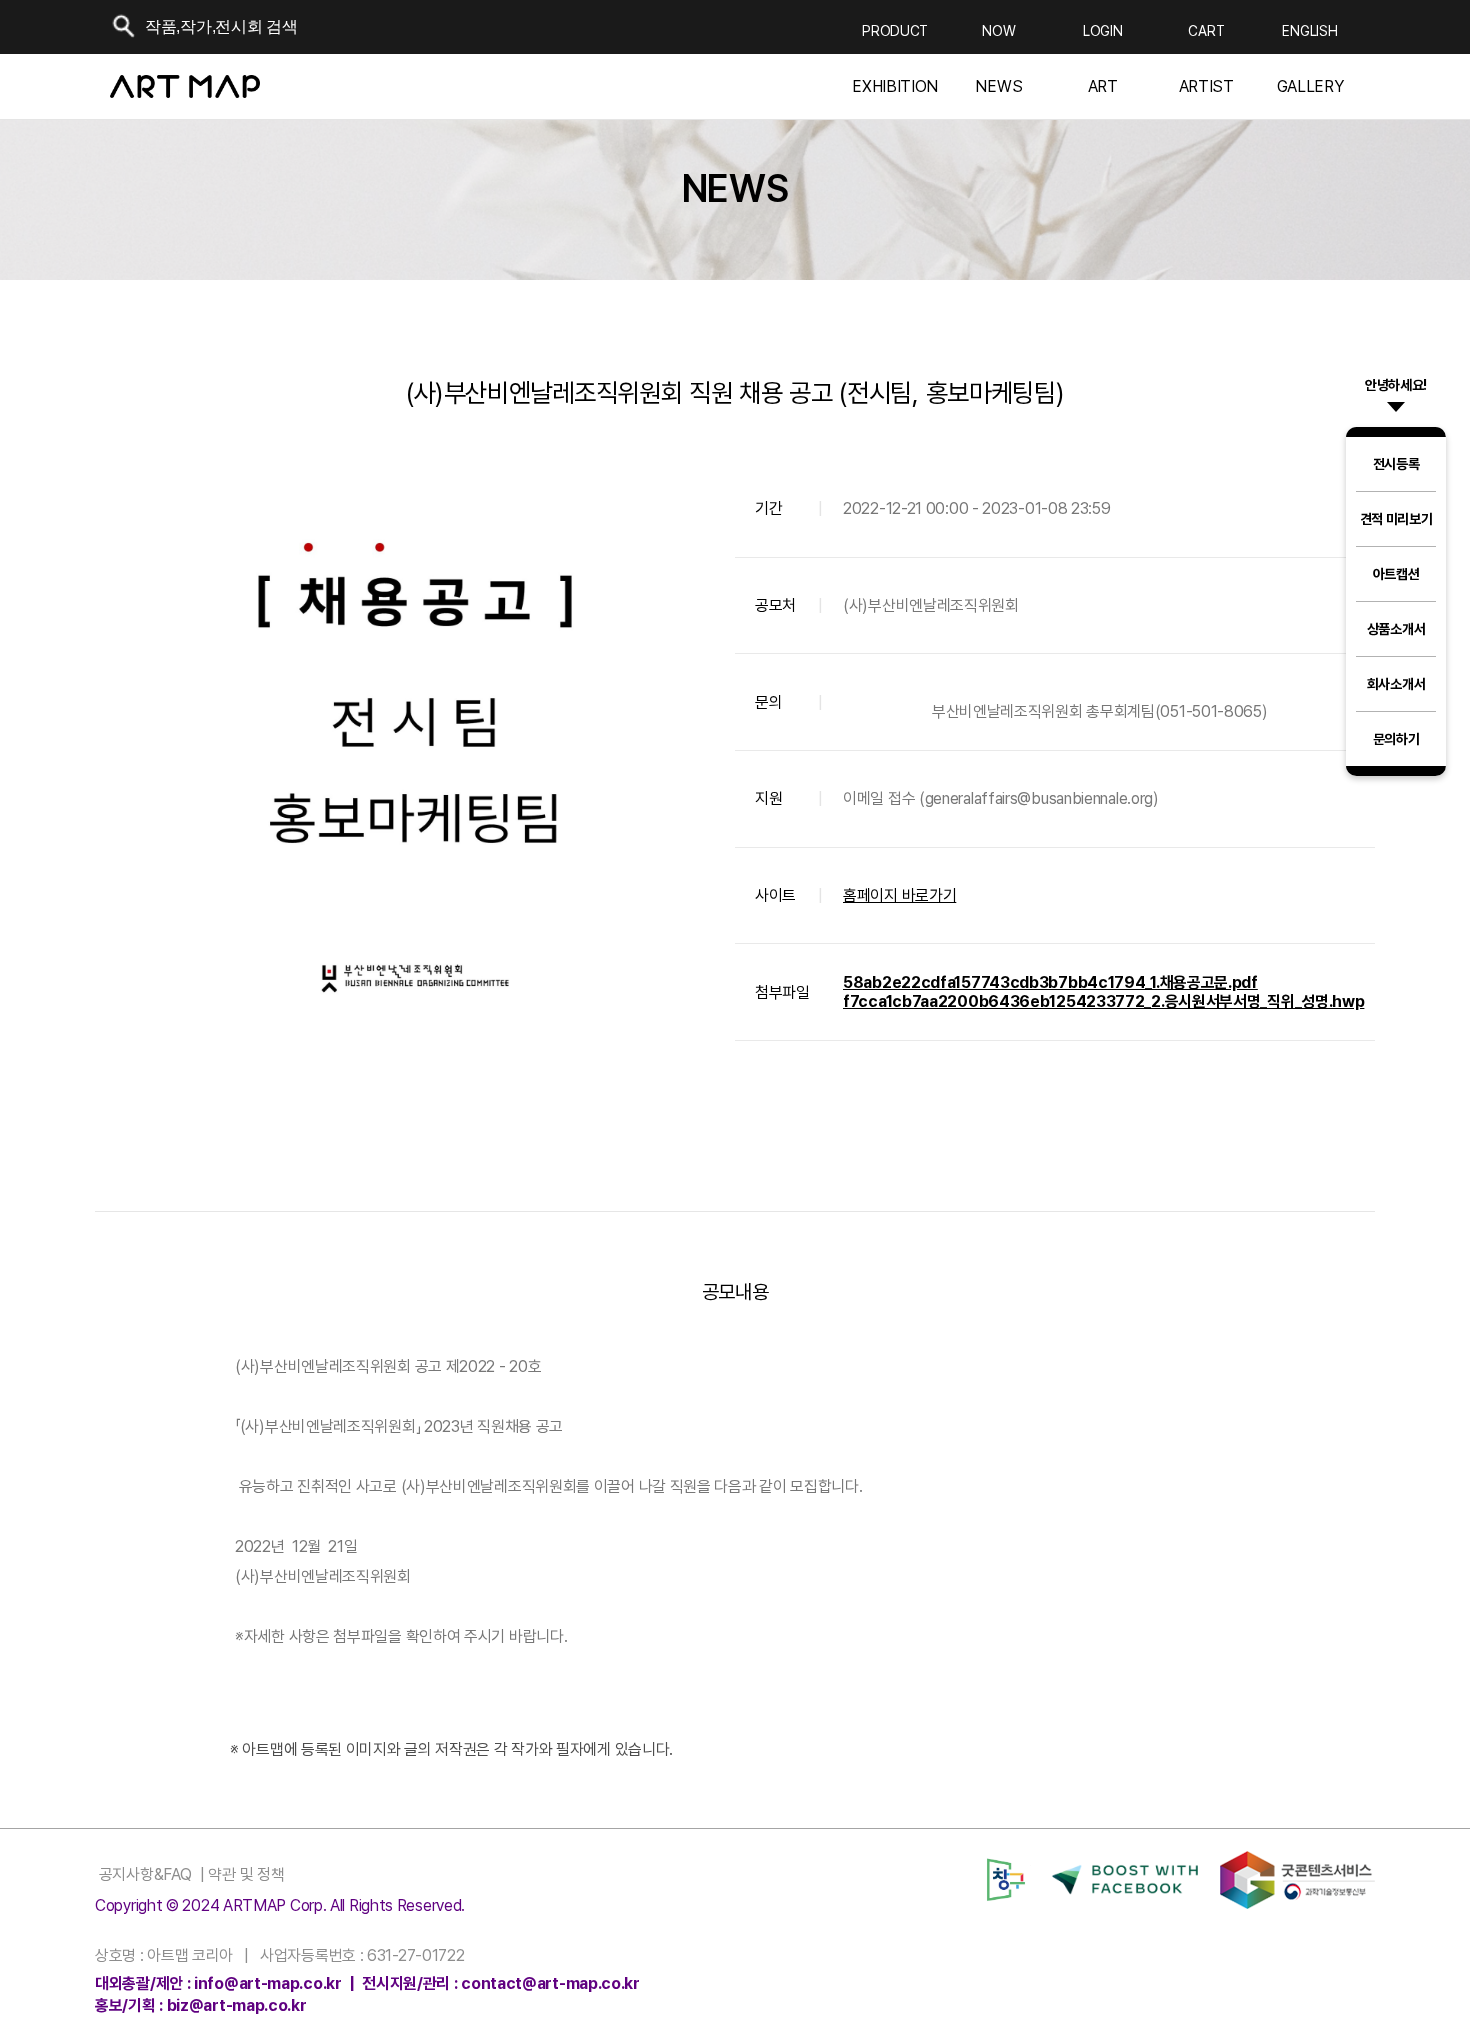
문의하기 (1396, 739)
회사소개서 (1396, 684)
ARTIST (1206, 87)
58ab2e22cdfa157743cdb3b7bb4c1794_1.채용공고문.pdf (1050, 982)
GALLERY (1310, 87)
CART (1206, 31)
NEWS (998, 87)
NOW (998, 31)
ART (1103, 87)
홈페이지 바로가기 (899, 895)
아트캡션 (1396, 574)
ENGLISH (1309, 31)
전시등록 (1396, 464)
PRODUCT (895, 31)
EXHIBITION (895, 87)
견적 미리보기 (1396, 519)
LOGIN (1103, 31)
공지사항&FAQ (143, 1874)
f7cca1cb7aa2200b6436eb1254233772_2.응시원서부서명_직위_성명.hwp (1103, 1001)
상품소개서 (1396, 629)
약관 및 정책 (245, 1874)
